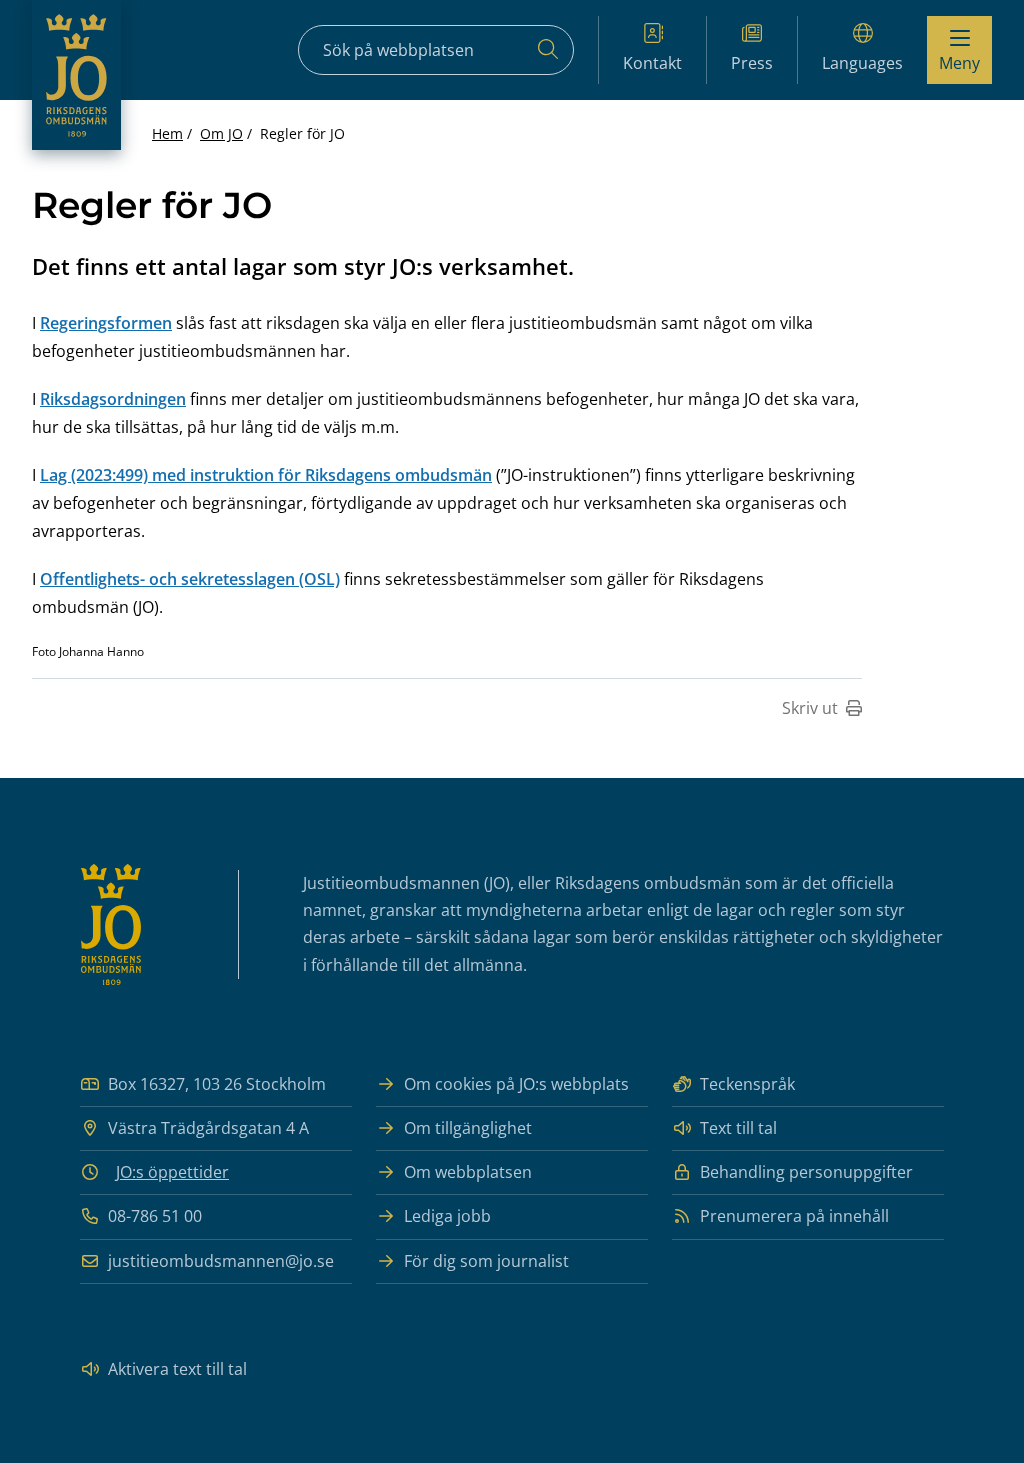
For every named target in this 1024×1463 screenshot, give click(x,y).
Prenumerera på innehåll (794, 1216)
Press (752, 63)
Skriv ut (810, 708)
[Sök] (548, 50)
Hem (167, 133)
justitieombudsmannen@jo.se (221, 1261)
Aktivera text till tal (177, 1369)
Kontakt (652, 63)
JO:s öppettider (172, 1172)
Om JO (221, 133)
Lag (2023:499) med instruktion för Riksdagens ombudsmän (266, 475)
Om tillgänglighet (468, 1128)
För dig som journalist (486, 1261)
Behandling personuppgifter (806, 1172)
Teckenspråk (747, 1084)
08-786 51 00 (155, 1216)
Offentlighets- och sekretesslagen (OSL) (190, 579)
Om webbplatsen (468, 1172)
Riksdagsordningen (113, 399)
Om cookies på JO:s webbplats (516, 1084)
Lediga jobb (447, 1216)
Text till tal (738, 1128)
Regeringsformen (106, 323)
